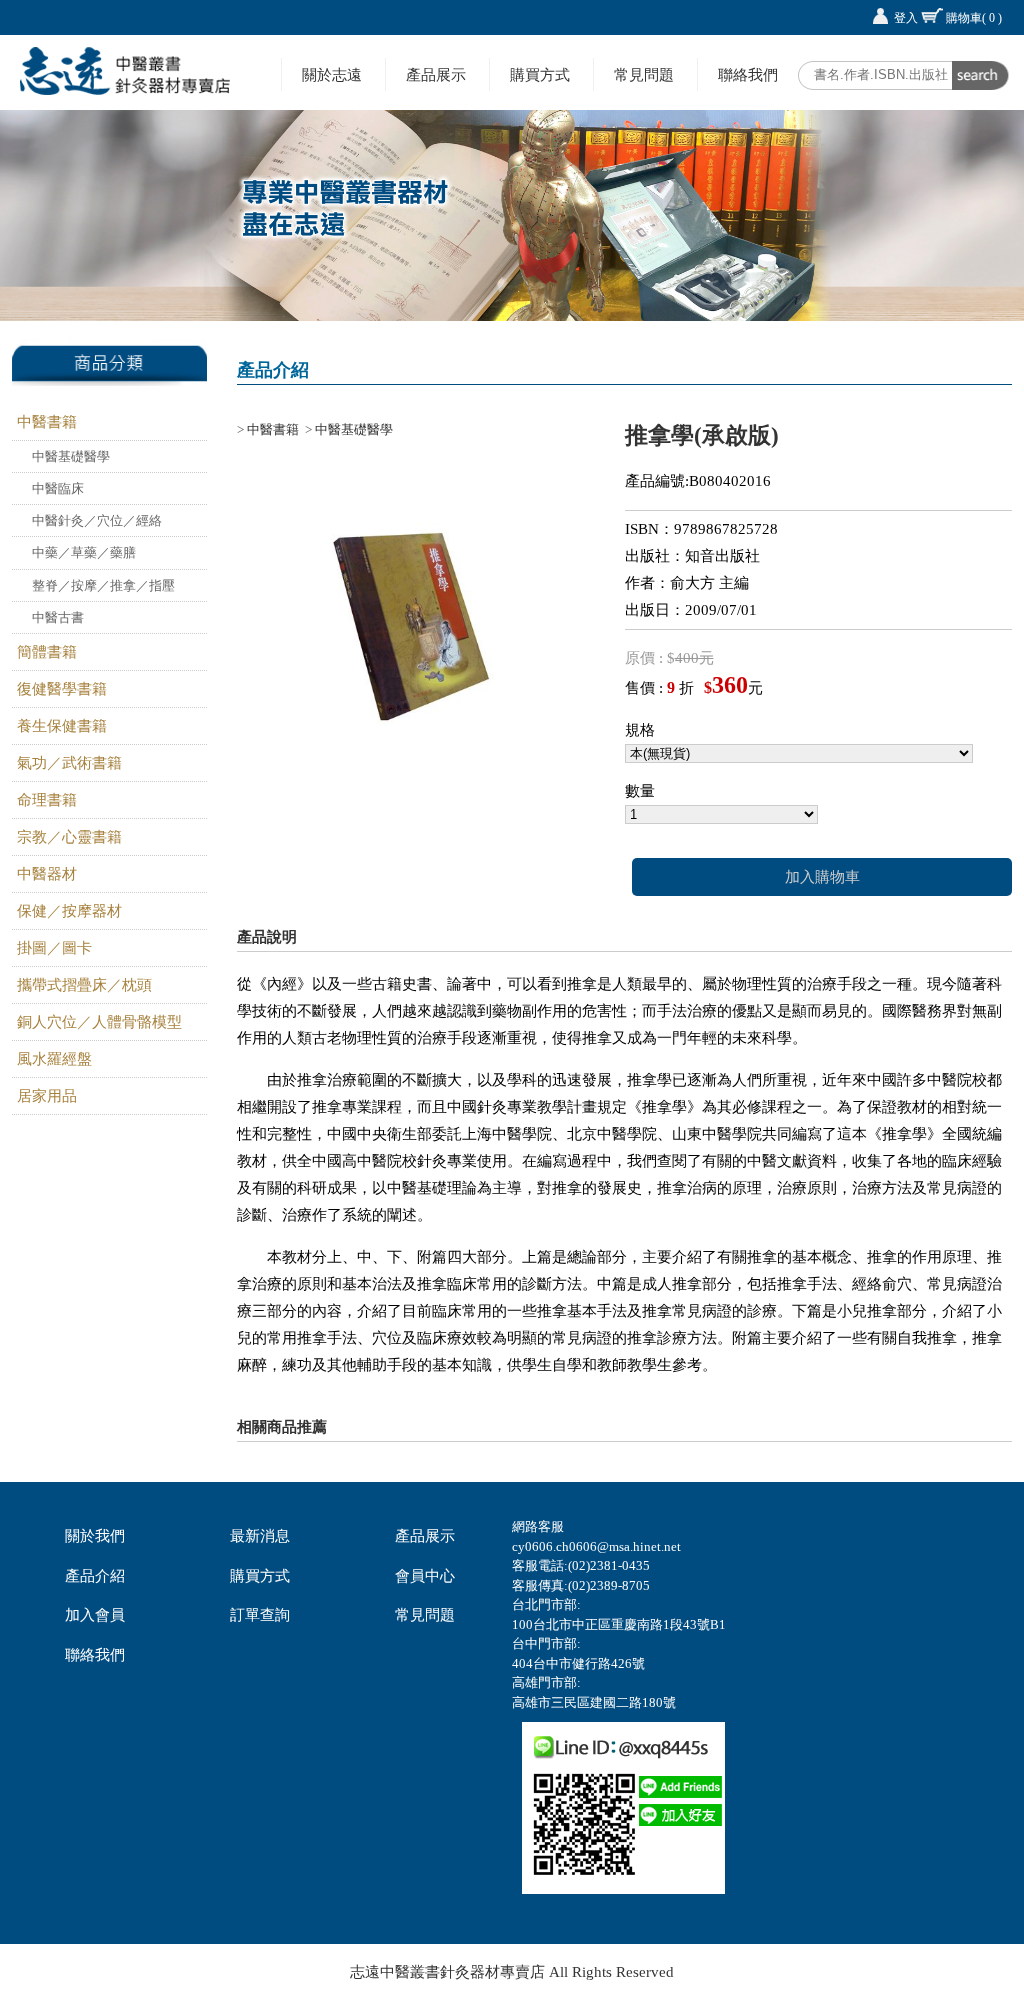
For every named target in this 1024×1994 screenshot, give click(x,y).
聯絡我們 (748, 74)
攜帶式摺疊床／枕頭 (84, 985)
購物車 (974, 18)
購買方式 (540, 74)
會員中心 (425, 1576)
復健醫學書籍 (62, 689)
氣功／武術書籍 (69, 763)
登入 (906, 18)
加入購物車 (822, 877)
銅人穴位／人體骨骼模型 (99, 1022)
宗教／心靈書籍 (69, 837)
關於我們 (95, 1536)
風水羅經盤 (54, 1059)
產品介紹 (95, 1576)
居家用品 (47, 1096)
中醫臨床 (58, 488)
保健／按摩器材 (69, 911)
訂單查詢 (260, 1615)
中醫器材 (47, 874)
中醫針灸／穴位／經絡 (97, 520)
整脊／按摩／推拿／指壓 (103, 585)
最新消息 (260, 1536)
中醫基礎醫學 (71, 456)
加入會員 (95, 1615)
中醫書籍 (47, 422)
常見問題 (644, 74)
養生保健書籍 (62, 726)
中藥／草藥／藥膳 (84, 552)
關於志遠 (332, 74)
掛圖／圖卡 (54, 948)
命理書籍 (47, 800)
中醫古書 (58, 617)
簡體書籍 (47, 652)
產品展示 (436, 74)
